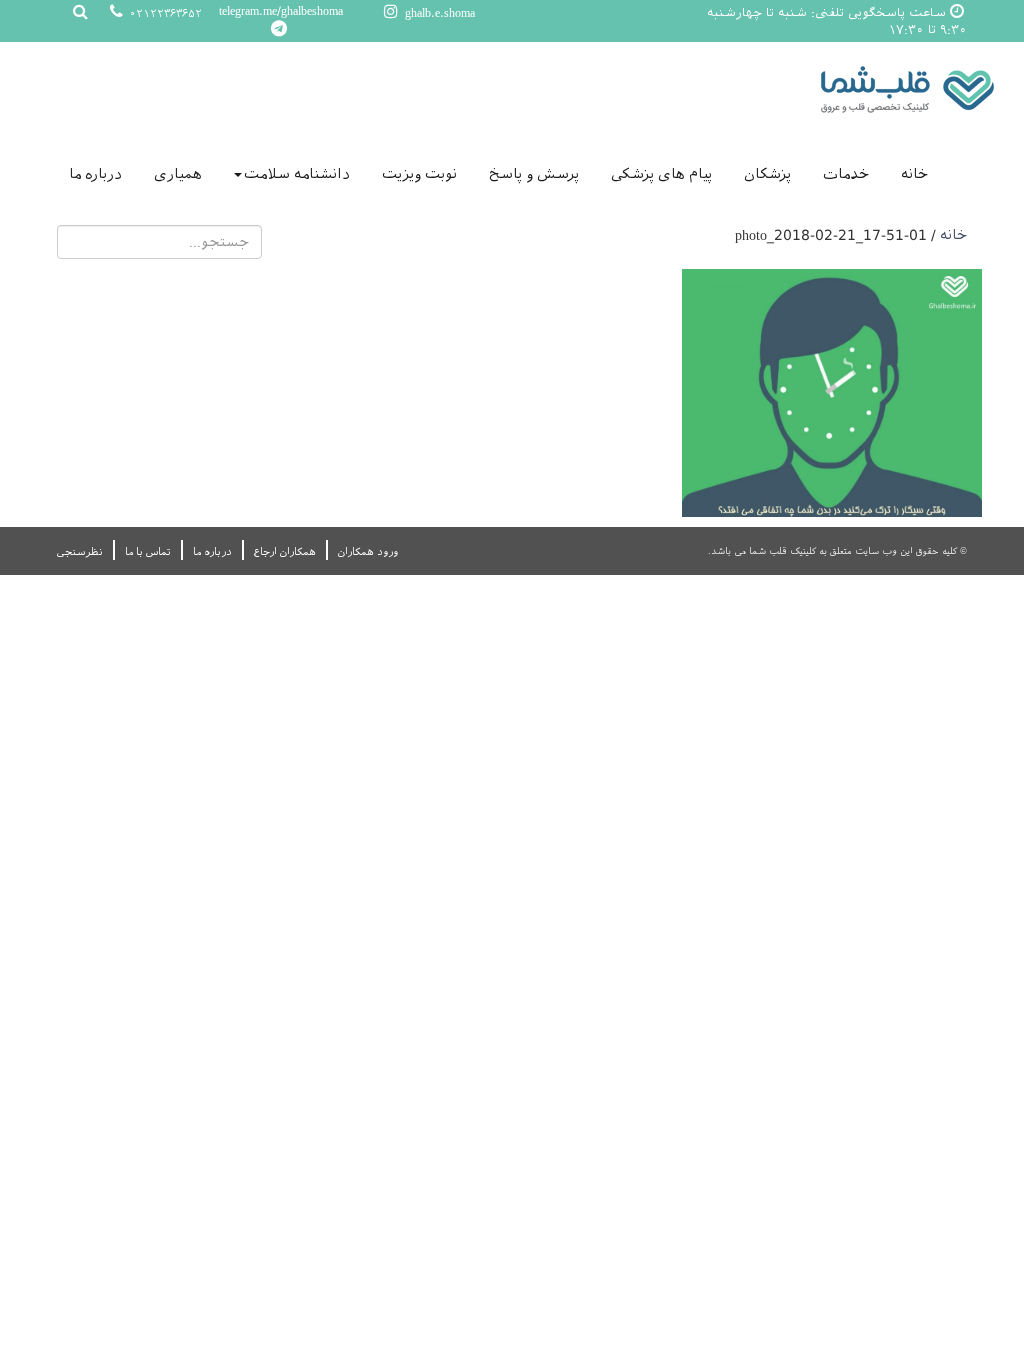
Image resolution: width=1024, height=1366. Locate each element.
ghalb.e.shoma (438, 13)
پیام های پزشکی (661, 174)
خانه (914, 174)
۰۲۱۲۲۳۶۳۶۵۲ (164, 13)
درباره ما (95, 174)
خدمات (846, 174)
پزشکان (767, 174)
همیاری (178, 174)
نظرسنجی (80, 551)
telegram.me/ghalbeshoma (281, 11)
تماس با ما (148, 551)
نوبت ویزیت (419, 174)
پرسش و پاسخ (534, 174)
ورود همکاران (368, 551)
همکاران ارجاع (285, 551)
